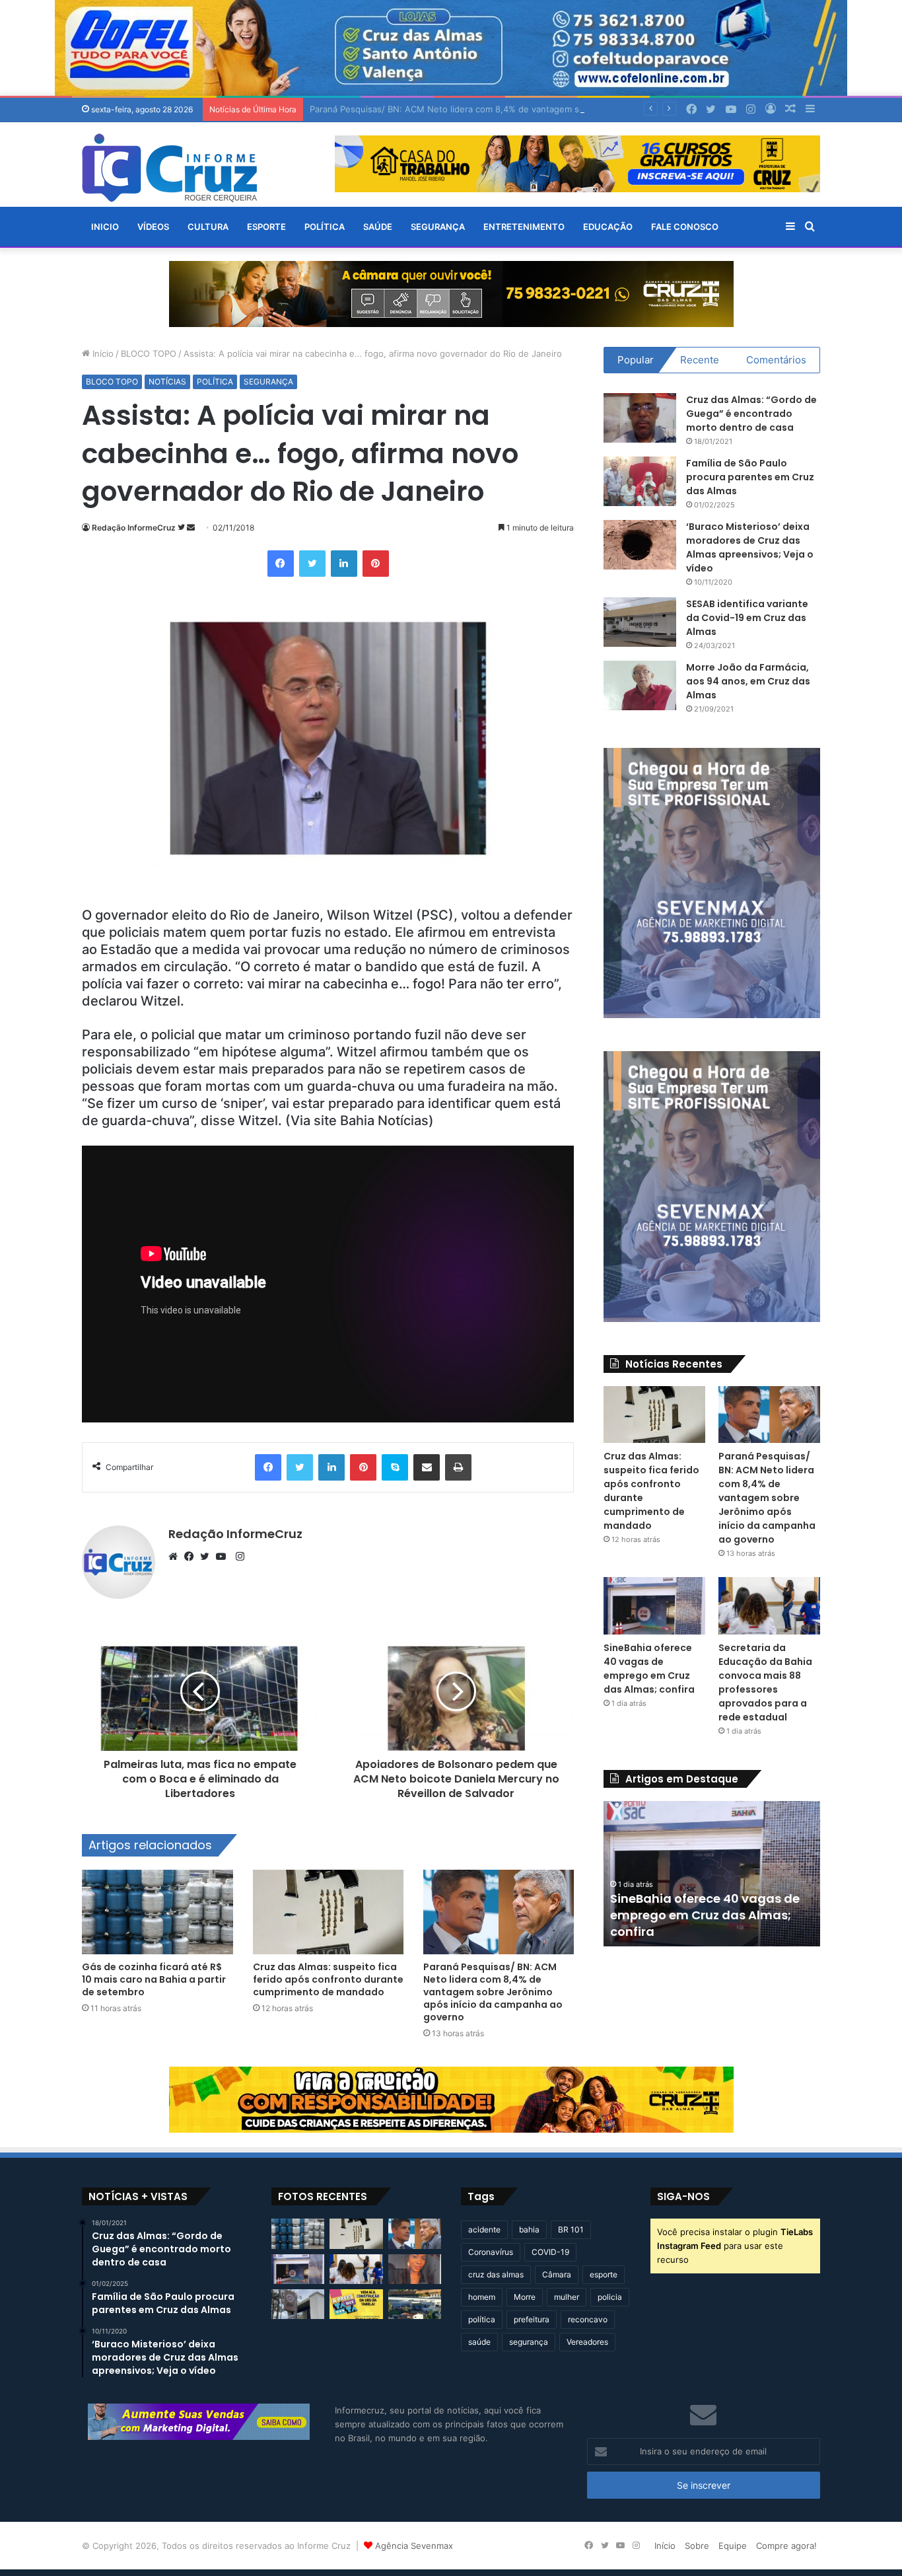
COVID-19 (550, 2252)
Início (102, 353)
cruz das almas (496, 2274)
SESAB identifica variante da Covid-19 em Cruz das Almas (747, 618)
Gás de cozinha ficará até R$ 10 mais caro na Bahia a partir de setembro (154, 1979)
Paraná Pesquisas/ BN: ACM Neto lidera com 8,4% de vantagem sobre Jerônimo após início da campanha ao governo (551, 109)
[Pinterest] (376, 564)
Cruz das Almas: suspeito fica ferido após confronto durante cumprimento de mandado (328, 1979)
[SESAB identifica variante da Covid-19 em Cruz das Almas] (640, 622)
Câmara (557, 2274)
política (482, 2319)
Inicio (105, 227)
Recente (700, 360)
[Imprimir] (458, 1467)
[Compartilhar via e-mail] (427, 1467)
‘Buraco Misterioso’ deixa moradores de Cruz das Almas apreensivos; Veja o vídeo (750, 547)
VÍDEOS (153, 227)
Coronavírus (491, 2252)
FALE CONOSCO (685, 227)
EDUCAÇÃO (608, 227)
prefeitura (532, 2319)
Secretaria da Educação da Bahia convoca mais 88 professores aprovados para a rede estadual (765, 1682)
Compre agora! (786, 2546)
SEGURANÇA (438, 227)
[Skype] (395, 1467)
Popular (636, 360)
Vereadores (587, 2342)
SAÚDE (378, 227)
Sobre (697, 2546)
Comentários (776, 360)
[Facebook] (281, 564)
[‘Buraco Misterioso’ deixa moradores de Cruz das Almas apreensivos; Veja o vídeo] (640, 545)
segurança (529, 2342)
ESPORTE (266, 227)
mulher (567, 2297)
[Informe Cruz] (169, 168)
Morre (525, 2297)
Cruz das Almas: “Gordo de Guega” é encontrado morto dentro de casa (751, 414)
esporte (604, 2274)
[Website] (176, 1557)
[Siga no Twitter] (182, 528)
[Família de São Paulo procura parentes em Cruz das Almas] (640, 481)
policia (610, 2297)
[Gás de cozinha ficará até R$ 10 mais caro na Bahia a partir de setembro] (157, 1912)
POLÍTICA (325, 227)
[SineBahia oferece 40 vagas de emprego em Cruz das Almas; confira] (654, 1606)
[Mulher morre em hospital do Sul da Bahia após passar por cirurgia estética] (415, 2269)
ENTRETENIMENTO (524, 227)
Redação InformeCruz (134, 528)
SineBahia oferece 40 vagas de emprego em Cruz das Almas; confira (649, 1669)
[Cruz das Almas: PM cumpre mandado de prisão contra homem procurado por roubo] (298, 2304)
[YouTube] (224, 1557)
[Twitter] (312, 564)
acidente (484, 2229)
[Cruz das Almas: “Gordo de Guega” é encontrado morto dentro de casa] (640, 418)
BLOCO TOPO (149, 353)
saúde (479, 2342)
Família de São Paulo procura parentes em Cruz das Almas (750, 477)
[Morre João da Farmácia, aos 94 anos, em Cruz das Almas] (640, 685)
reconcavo (588, 2319)
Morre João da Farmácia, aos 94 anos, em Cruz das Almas (748, 681)
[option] (712, 1874)
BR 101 (571, 2229)
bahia (529, 2229)
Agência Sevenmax (414, 2546)
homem (482, 2297)
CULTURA (208, 227)
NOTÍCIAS (167, 382)
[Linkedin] (344, 564)
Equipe (733, 2546)
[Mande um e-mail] (191, 528)
